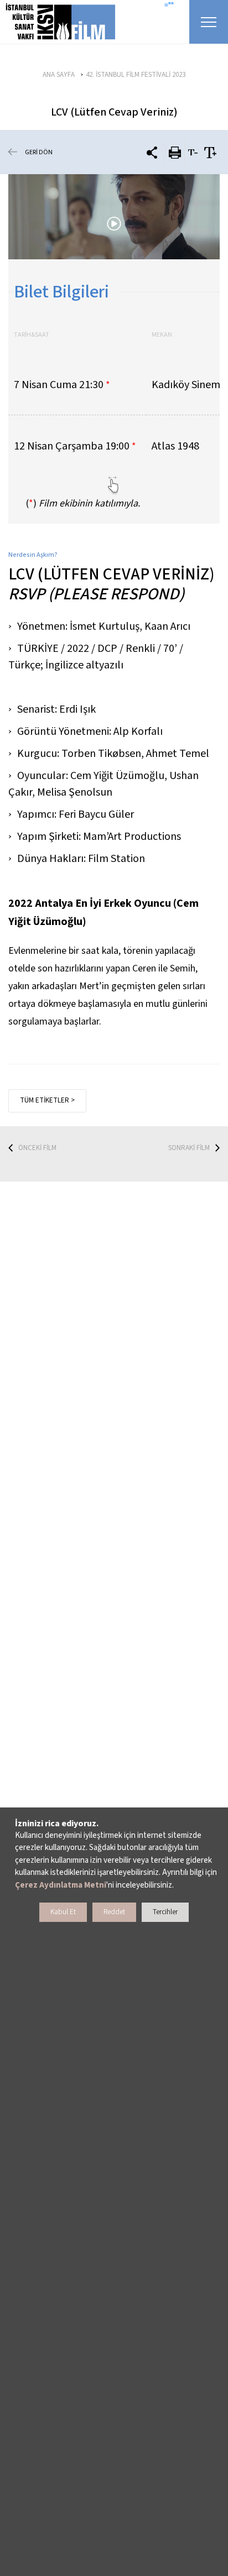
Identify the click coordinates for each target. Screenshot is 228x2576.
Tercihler (165, 1912)
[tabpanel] (114, 217)
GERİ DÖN (39, 152)
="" (169, 6)
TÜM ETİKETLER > (47, 1100)
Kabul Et (63, 1912)
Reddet (114, 1912)
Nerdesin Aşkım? (33, 555)
